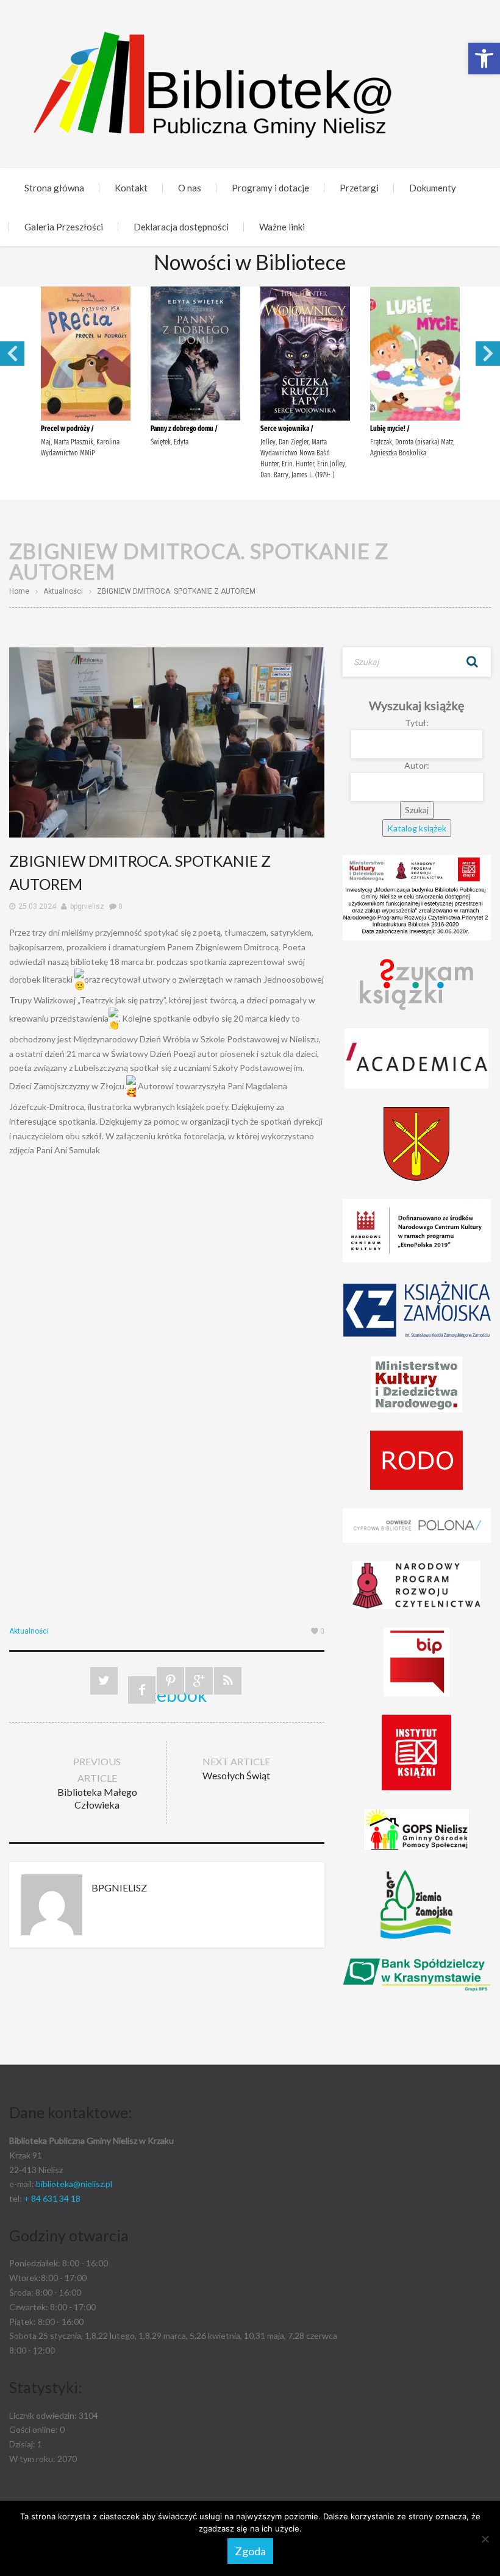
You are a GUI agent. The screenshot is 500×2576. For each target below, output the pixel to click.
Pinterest (170, 1681)
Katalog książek (417, 828)
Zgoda (250, 2551)
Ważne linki (282, 227)
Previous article (97, 1783)
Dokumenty (433, 188)
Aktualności (63, 591)
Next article (236, 1768)
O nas (190, 188)
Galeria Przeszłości (64, 227)
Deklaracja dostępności (181, 227)
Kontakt (131, 188)
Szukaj (473, 662)
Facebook (142, 1694)
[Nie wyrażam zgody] (485, 2539)
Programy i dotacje (270, 188)
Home (19, 591)
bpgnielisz (87, 906)
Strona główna (54, 188)
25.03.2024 (37, 906)
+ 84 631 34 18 (52, 2198)
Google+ (199, 1681)
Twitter (104, 1681)
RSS (228, 1681)
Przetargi (359, 188)
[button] (484, 59)
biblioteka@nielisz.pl (74, 2184)
